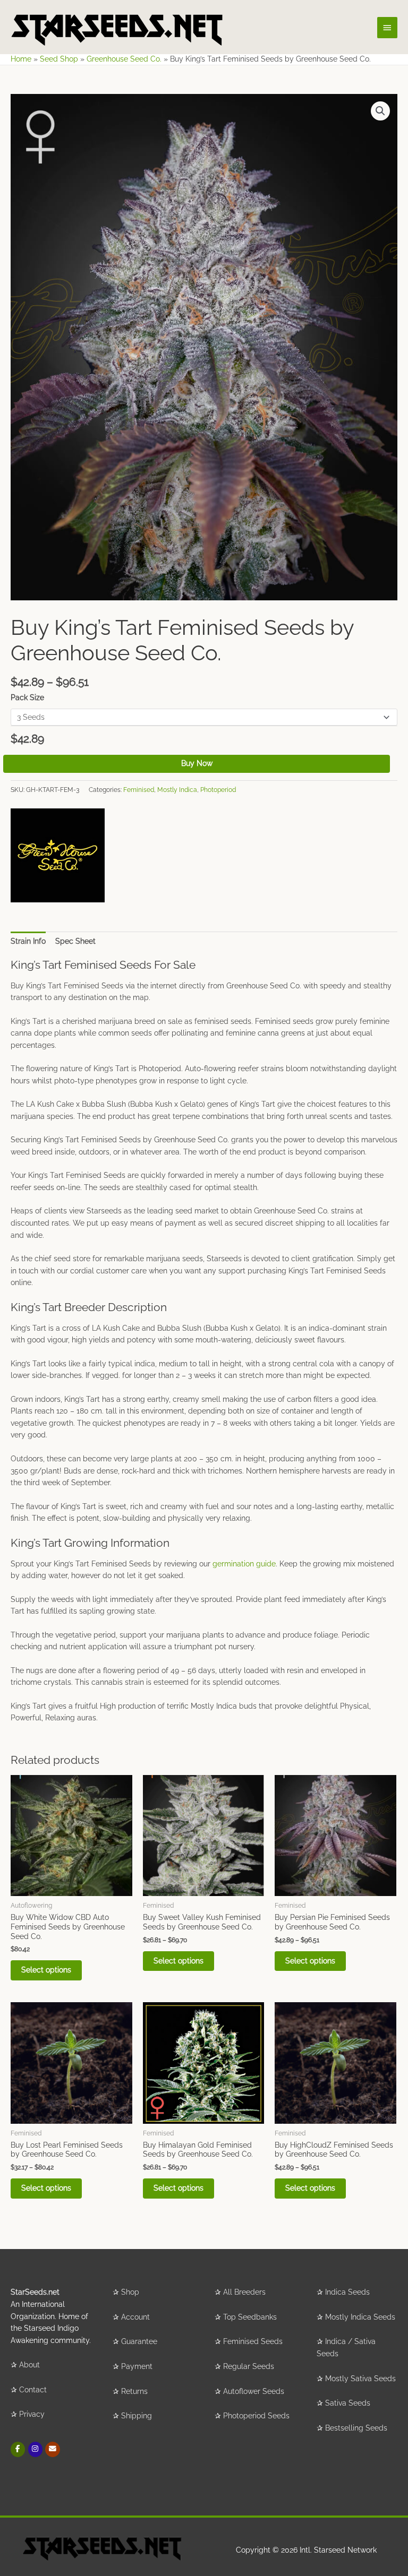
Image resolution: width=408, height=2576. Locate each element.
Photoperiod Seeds (256, 2416)
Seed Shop (59, 59)
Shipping (137, 2416)
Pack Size (27, 697)
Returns (134, 2391)
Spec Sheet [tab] (75, 941)
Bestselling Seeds (356, 2428)
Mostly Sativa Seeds (360, 2379)
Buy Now (197, 763)
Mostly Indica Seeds (360, 2317)
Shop (130, 2292)
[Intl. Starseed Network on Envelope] (52, 2449)
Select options (46, 1970)
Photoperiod (218, 790)
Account (135, 2317)
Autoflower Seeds (254, 2391)
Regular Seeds (249, 2366)
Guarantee (139, 2341)
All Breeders (244, 2292)
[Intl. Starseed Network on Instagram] (35, 2449)
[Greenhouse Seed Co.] (58, 855)
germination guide (244, 1564)
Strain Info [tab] (28, 941)
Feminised (139, 790)
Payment (137, 2366)
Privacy (32, 2414)
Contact (33, 2390)
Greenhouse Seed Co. (124, 59)
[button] (380, 111)
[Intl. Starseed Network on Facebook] (18, 2449)
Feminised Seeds (253, 2341)
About (29, 2365)
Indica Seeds (347, 2292)
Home (21, 59)
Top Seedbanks (250, 2317)
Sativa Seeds (348, 2403)
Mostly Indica (177, 790)
